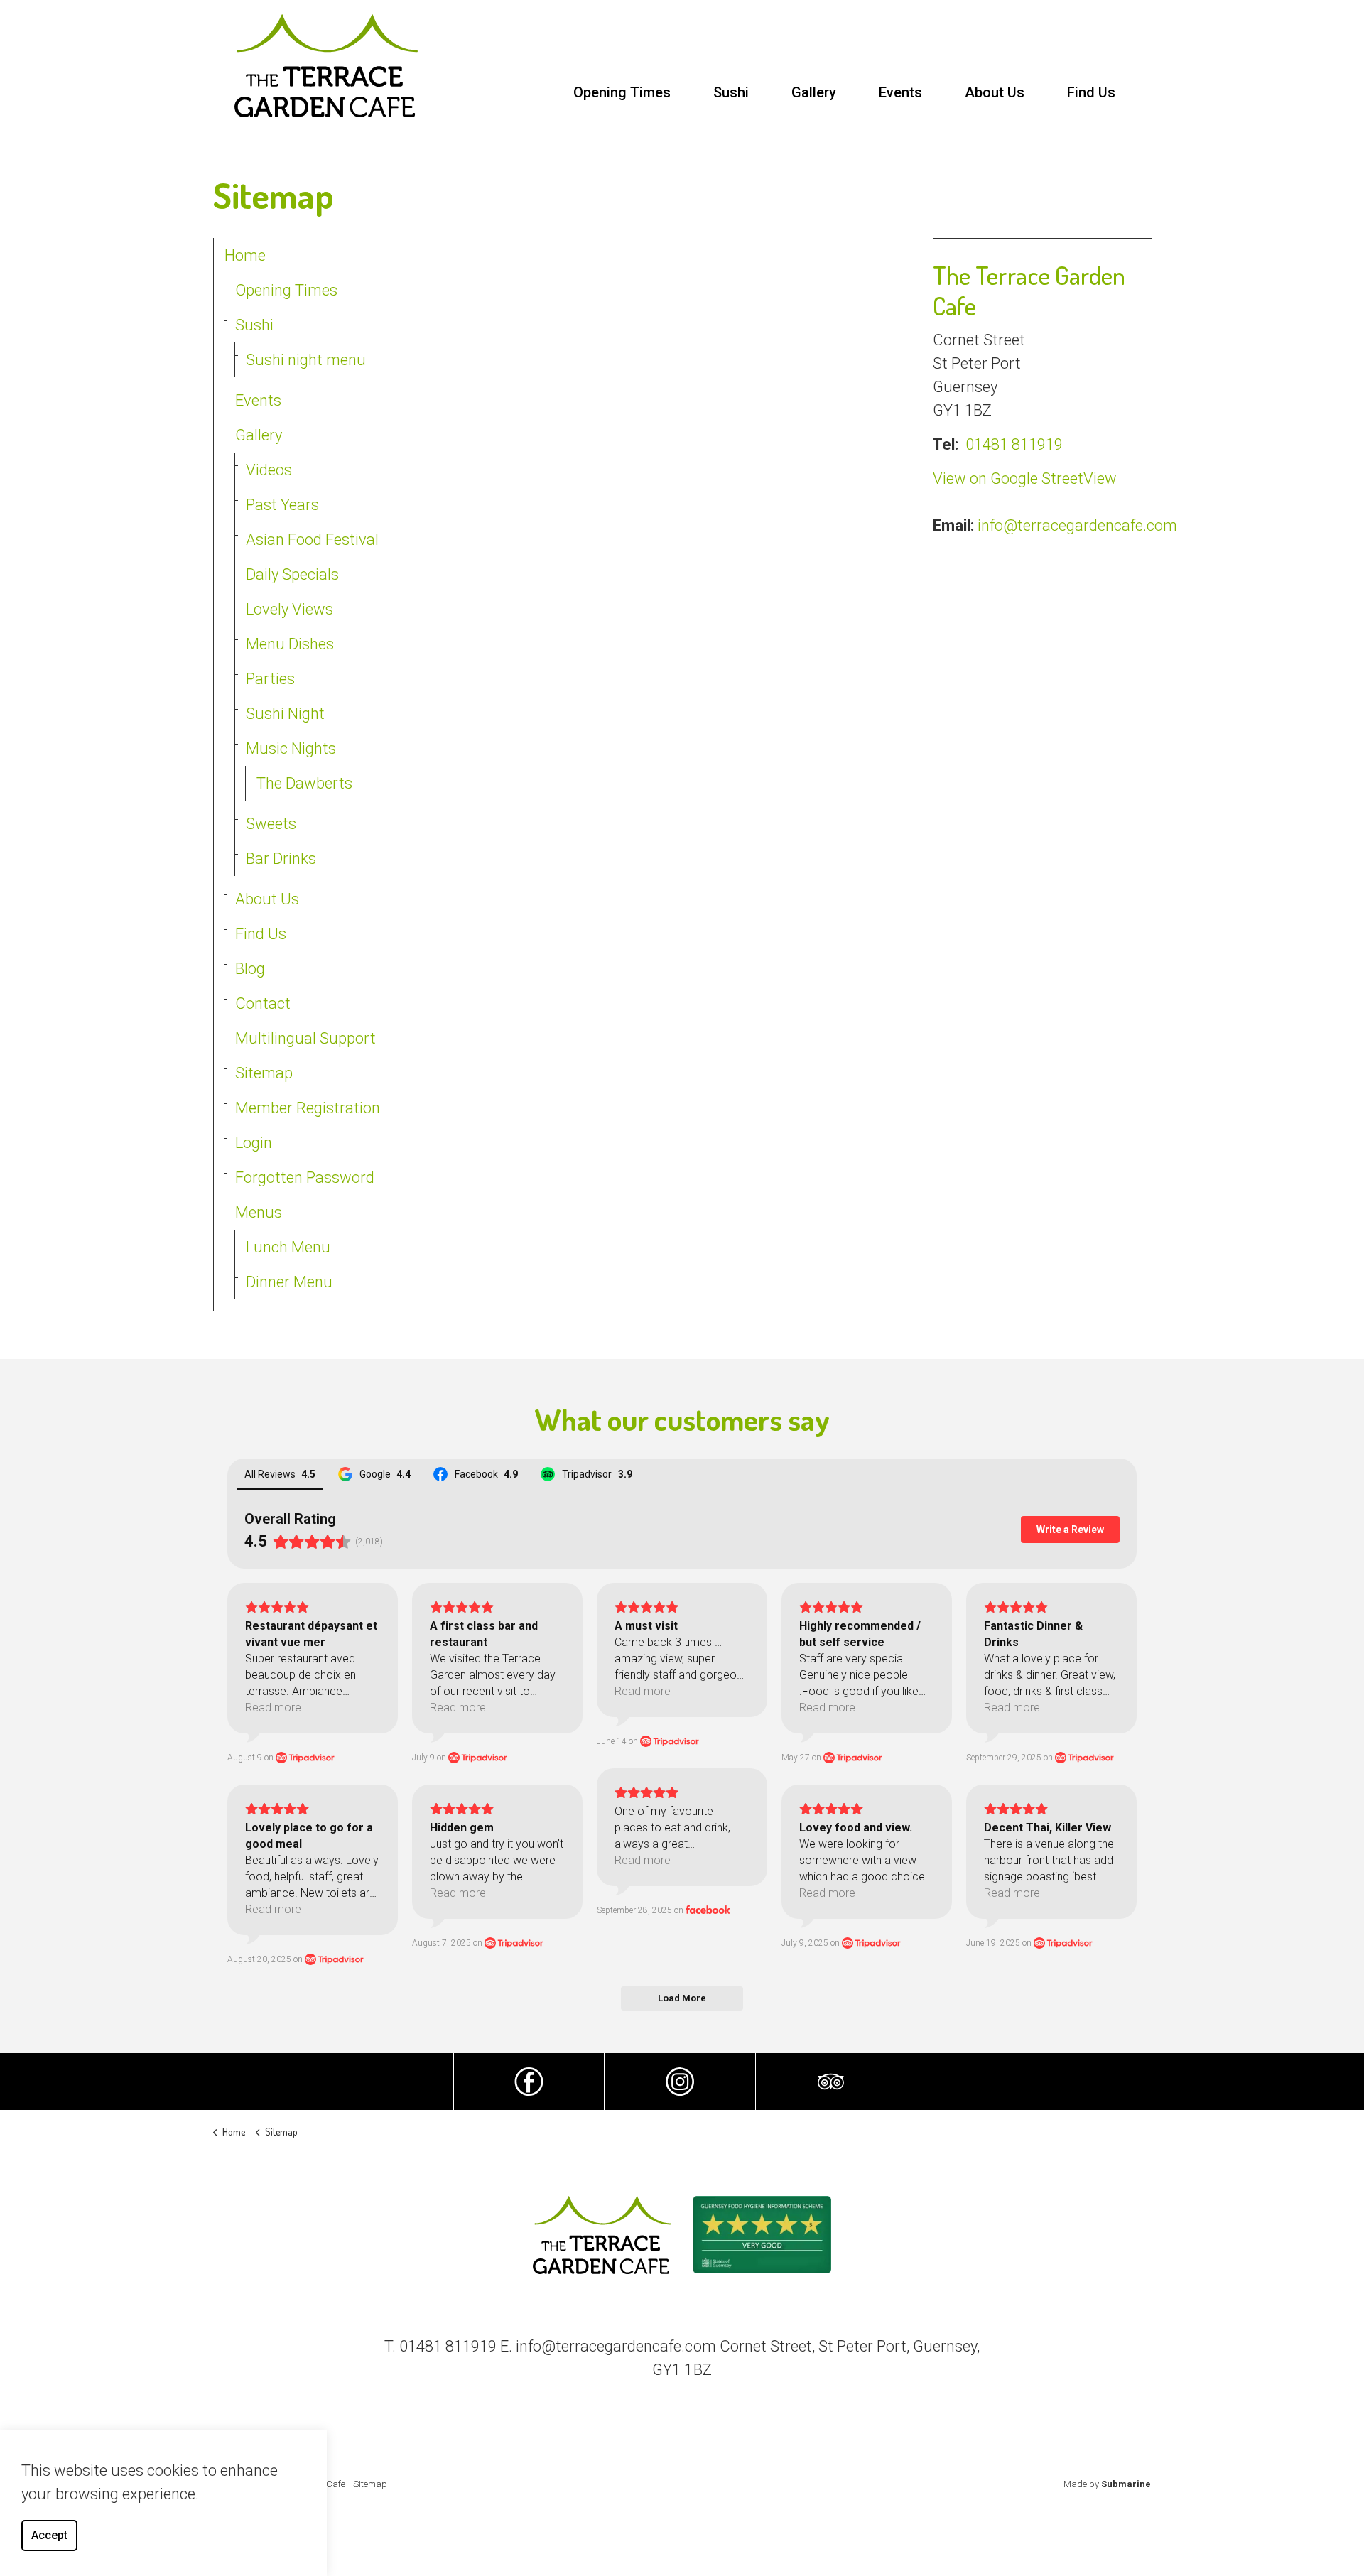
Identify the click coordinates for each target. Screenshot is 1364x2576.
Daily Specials (292, 574)
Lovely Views (289, 609)
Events (900, 92)
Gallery (814, 92)
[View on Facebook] (708, 1910)
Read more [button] (273, 1708)
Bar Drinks (281, 859)
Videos (269, 470)
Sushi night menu (306, 360)
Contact (263, 1003)
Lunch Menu (288, 1247)
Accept (49, 2535)
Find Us (1091, 92)
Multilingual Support (305, 1038)
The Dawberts (304, 783)
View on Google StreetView (1025, 478)
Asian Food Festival (312, 540)
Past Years (282, 505)
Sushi (731, 92)
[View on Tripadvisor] (305, 1758)
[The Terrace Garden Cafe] (326, 66)
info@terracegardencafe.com (1077, 525)
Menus (259, 1212)
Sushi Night (285, 714)
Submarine (1126, 2484)
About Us (995, 92)
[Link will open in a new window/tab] (529, 2082)
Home (245, 255)
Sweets (271, 824)
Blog (250, 969)
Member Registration (308, 1108)
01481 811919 (1014, 444)
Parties (270, 679)
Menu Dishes (290, 644)
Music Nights (291, 748)
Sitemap (264, 1073)
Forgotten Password (305, 1178)
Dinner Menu (289, 1282)
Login (254, 1143)
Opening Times (622, 92)
